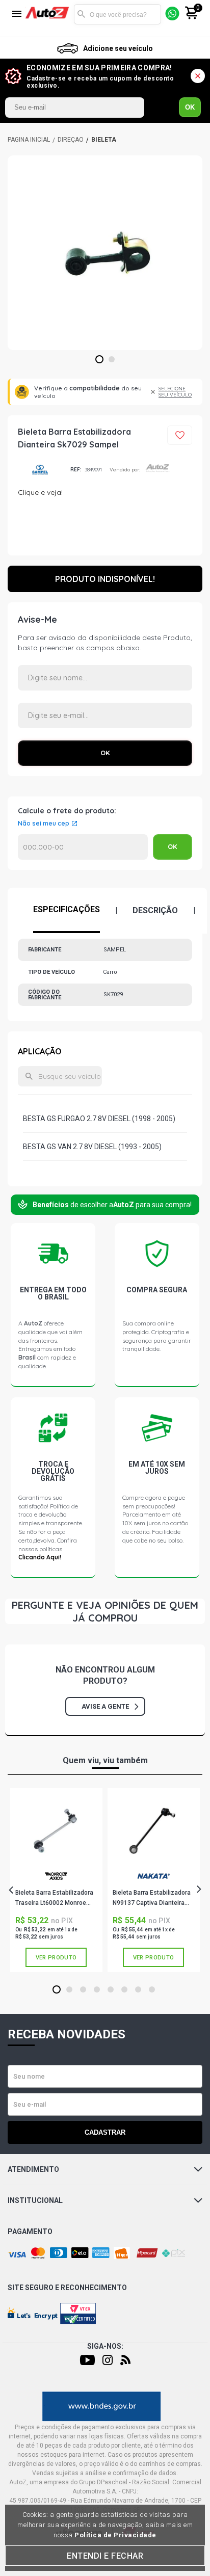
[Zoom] (105, 253)
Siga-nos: (105, 2346)
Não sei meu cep (44, 824)
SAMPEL (40, 470)
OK (190, 107)
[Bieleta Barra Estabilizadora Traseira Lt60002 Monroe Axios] (56, 1831)
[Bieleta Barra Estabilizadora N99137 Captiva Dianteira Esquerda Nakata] (153, 1831)
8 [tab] (152, 1990)
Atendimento (33, 2169)
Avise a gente (105, 1706)
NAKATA (153, 1880)
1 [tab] (100, 360)
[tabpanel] (105, 253)
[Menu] (17, 15)
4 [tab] (97, 1990)
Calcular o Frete (83, 847)
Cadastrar (105, 2132)
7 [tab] (138, 1990)
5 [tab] (111, 1990)
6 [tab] (125, 1990)
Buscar (82, 14)
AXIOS (56, 1880)
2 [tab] (112, 360)
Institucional (35, 2200)
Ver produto (56, 1958)
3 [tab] (83, 1990)
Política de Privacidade (115, 2535)
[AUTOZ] (29, 140)
